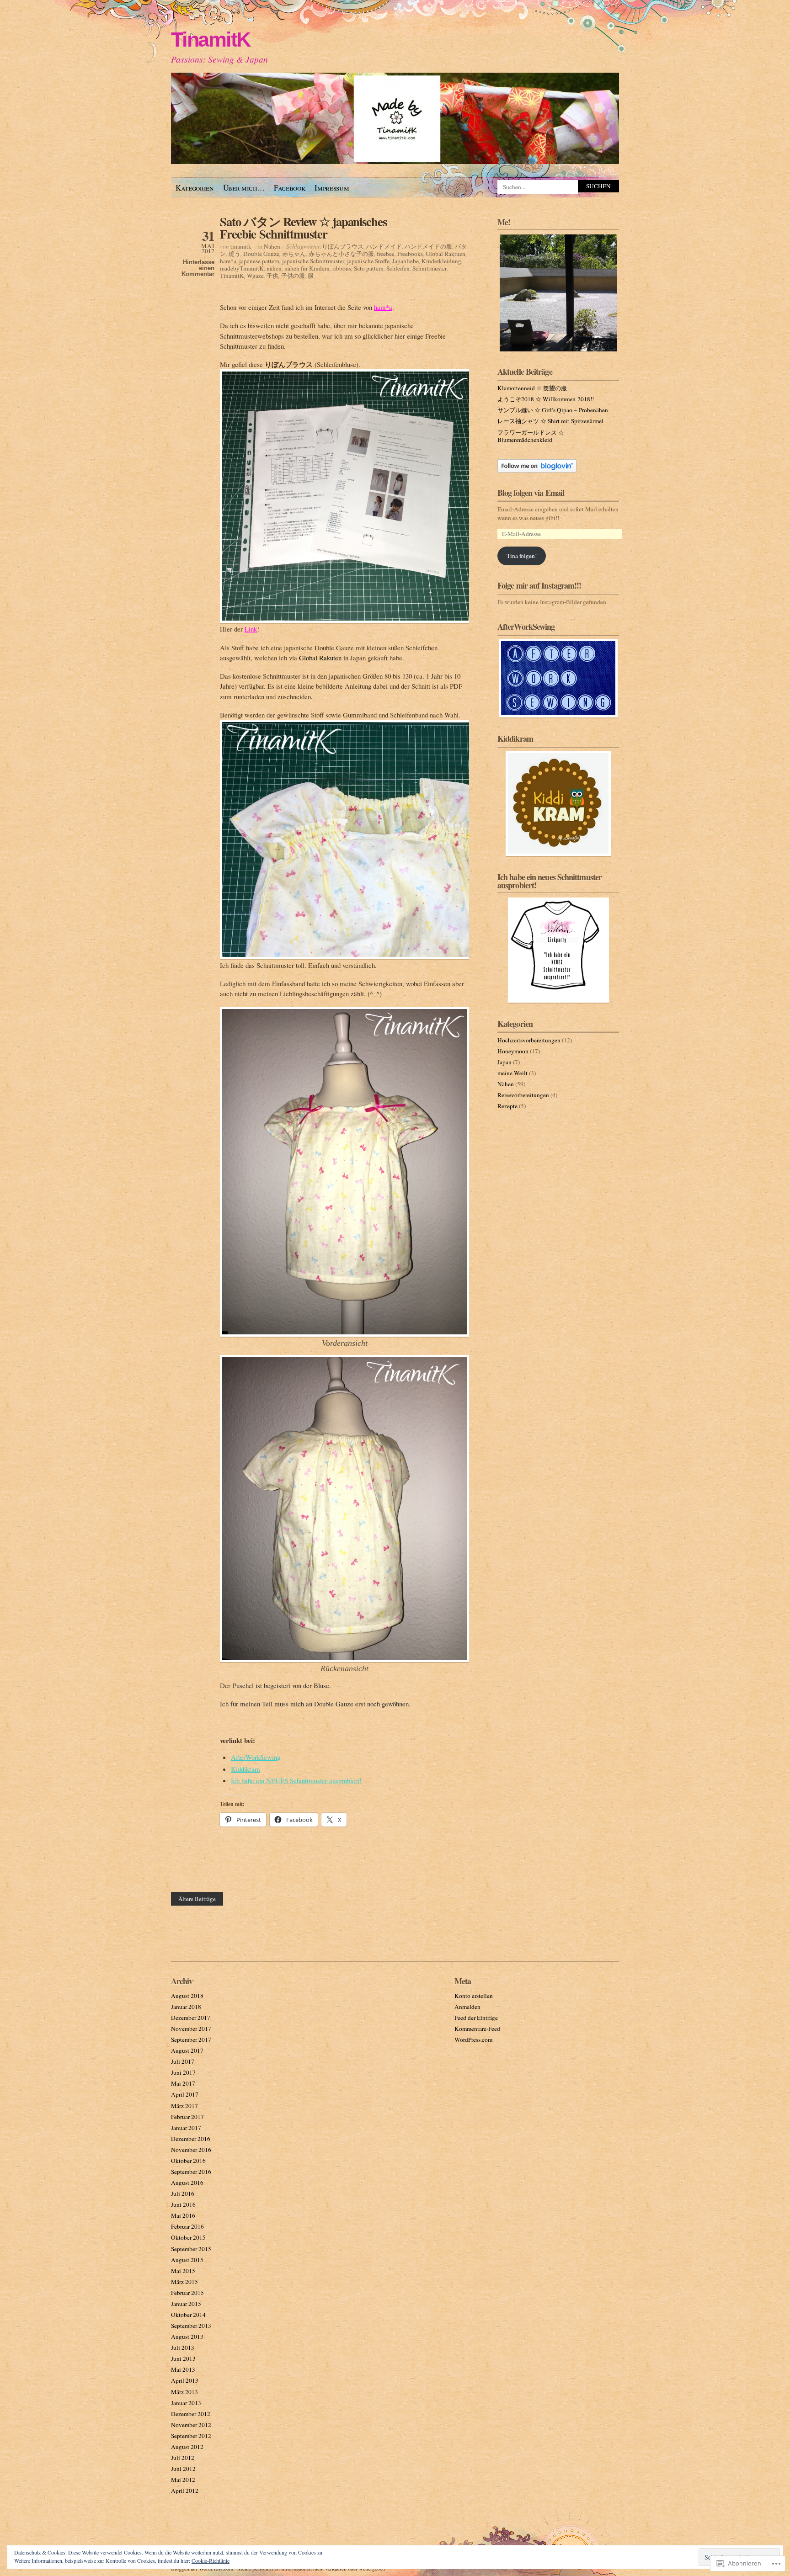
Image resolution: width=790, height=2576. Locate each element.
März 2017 (184, 2106)
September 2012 (191, 2436)
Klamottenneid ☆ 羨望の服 (532, 388)
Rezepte (507, 1106)
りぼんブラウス (343, 246)
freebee (386, 254)
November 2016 (191, 2150)
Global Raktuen (446, 254)
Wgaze (255, 276)
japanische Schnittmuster (313, 261)
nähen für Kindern (307, 268)
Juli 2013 (183, 2348)
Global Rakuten (320, 658)
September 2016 (191, 2172)
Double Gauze (261, 254)
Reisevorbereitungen (523, 1095)
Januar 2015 (186, 2304)
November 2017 (191, 2029)
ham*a (228, 261)
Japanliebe (406, 261)
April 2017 (185, 2094)
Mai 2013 (183, 2369)
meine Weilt (512, 1073)
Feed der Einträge (476, 2018)
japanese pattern (259, 261)
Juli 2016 (183, 2194)
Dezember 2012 (191, 2414)
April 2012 (185, 2491)
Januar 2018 (186, 2007)
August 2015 (187, 2260)
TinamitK (211, 40)
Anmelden (467, 2007)
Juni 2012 (183, 2469)
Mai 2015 (183, 2271)
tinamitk (241, 246)
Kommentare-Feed (477, 2029)
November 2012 (191, 2425)
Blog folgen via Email (531, 493)
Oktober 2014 (188, 2315)
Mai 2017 (183, 2083)
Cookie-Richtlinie (211, 2560)
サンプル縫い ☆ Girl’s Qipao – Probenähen (553, 410)
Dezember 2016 (191, 2139)
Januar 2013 (186, 2403)
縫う (235, 254)
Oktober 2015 (188, 2237)
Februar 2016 (187, 2226)
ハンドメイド (384, 246)
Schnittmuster (430, 268)
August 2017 (187, 2050)
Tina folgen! (522, 556)
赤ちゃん (294, 254)
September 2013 (191, 2326)
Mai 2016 (183, 2215)
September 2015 (191, 2249)
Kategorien (195, 188)
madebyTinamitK (242, 268)
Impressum (332, 188)
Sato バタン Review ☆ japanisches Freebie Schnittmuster (303, 228)
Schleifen (398, 268)
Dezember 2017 (191, 2018)
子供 (272, 276)
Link (251, 629)
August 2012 (187, 2447)
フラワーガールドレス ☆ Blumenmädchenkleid (531, 436)
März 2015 (184, 2282)
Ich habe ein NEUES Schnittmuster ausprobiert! (296, 1780)
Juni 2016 (183, 2204)
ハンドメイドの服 (428, 246)
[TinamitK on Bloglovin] (537, 470)
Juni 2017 (183, 2072)
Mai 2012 (183, 2480)
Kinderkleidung (441, 261)
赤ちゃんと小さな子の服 (341, 254)
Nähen (272, 246)
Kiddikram (246, 1769)
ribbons (342, 268)
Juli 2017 (183, 2061)
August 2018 (187, 1996)
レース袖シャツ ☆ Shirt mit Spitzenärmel (550, 421)
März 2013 (184, 2392)
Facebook (290, 188)
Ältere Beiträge (197, 1899)
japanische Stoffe (368, 261)
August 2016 (187, 2183)
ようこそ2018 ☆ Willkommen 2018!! (546, 399)
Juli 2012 (183, 2458)
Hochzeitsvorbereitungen (529, 1040)
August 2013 (187, 2337)
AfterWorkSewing (256, 1757)
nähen (274, 268)
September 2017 (191, 2040)
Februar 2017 (187, 2117)
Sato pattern (369, 268)
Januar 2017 (186, 2128)
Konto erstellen (474, 1996)
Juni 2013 (183, 2358)
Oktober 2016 (188, 2161)
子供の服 (293, 276)
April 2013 (185, 2380)
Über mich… (244, 188)
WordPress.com (473, 2040)
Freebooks (410, 254)
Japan (504, 1062)
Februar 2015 (187, 2293)
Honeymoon (513, 1051)
